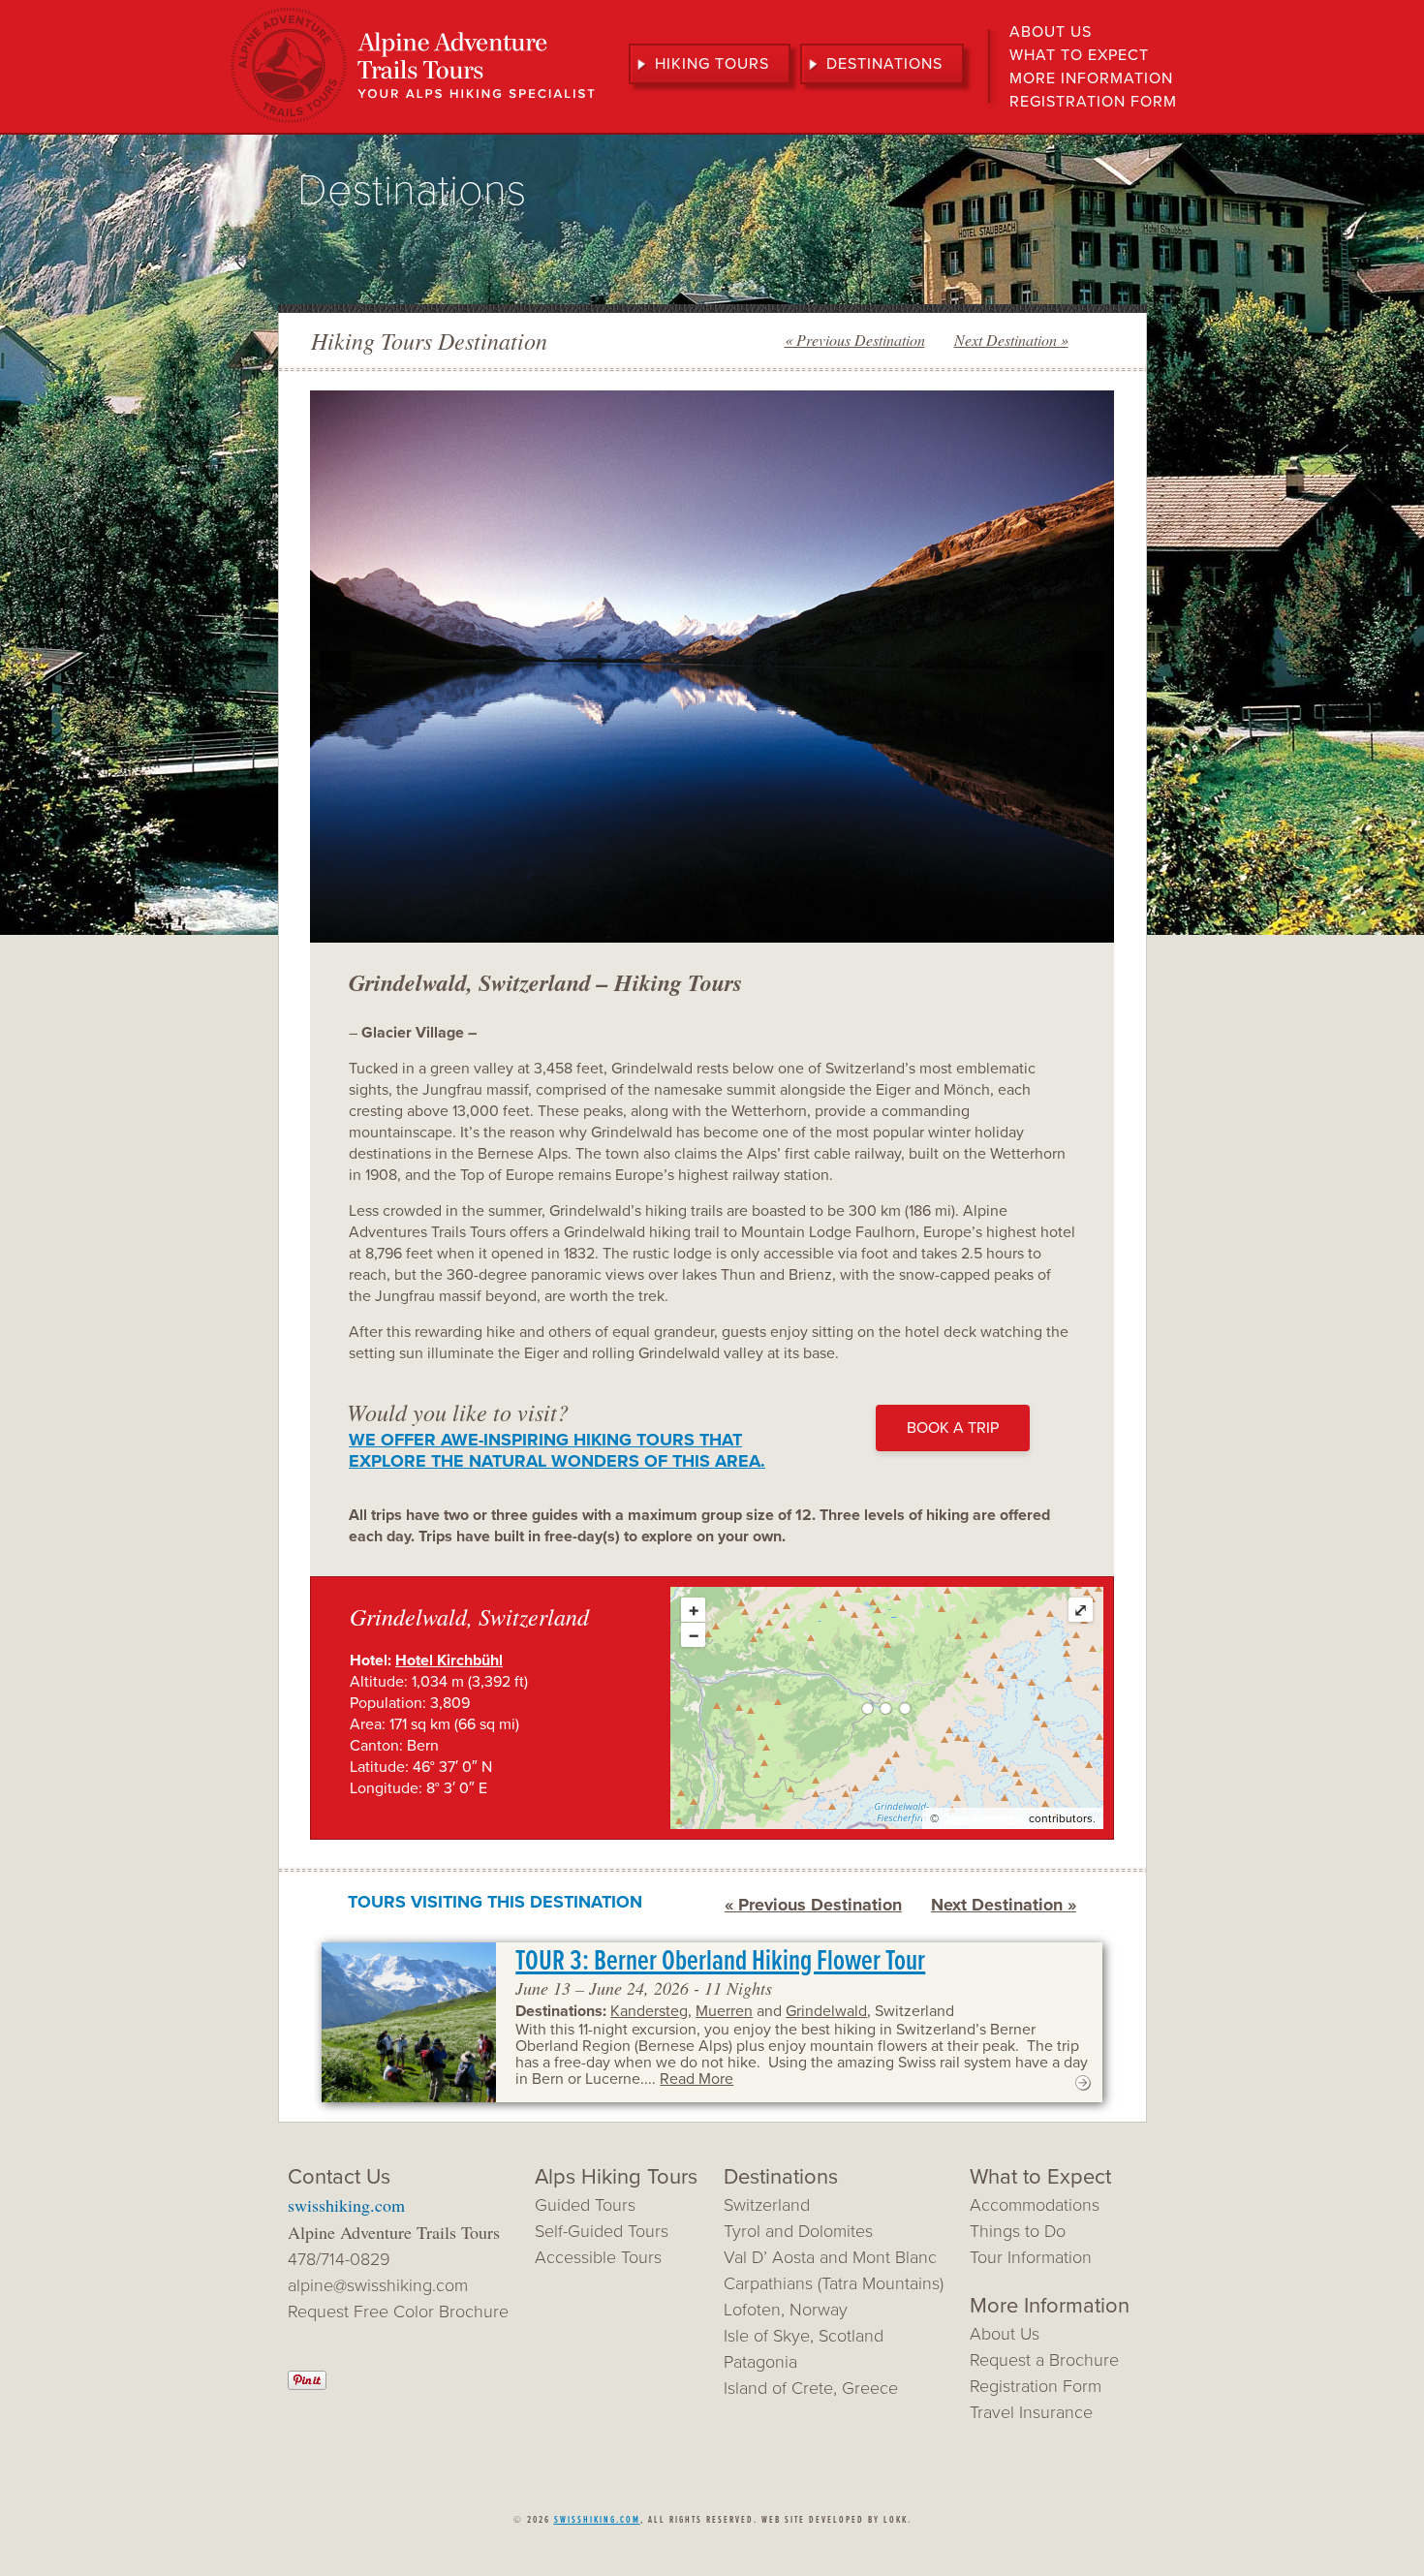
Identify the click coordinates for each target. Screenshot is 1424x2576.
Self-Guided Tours (602, 2231)
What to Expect (1079, 55)
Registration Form (1093, 102)
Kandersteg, (651, 2011)
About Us (1051, 32)
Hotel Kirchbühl (449, 1660)
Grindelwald (826, 2011)
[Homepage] (413, 121)
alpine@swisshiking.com (378, 2285)
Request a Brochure (1044, 2360)
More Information (1091, 78)
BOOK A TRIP (953, 1428)
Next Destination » (1011, 340)
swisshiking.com (346, 2205)
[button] (335, 667)
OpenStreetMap (984, 1818)
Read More (697, 2079)
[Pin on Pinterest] (307, 2384)
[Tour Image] (409, 2022)
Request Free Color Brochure (398, 2312)
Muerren (724, 2011)
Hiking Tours (712, 64)
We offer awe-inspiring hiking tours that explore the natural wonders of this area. (557, 1450)
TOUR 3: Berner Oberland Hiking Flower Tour (720, 1962)
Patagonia (760, 2362)
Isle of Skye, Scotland (804, 2336)
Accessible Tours (598, 2257)
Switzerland (767, 2205)
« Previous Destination (855, 340)
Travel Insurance (1031, 2412)
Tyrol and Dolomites (798, 2231)
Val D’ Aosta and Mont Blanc (830, 2257)
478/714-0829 (339, 2259)
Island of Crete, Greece (811, 2388)
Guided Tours (585, 2205)
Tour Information (1031, 2257)
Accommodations (1035, 2205)
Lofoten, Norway (786, 2310)
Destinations (884, 64)
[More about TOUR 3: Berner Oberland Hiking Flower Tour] (1083, 2088)
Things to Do (1018, 2231)
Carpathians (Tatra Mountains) (834, 2283)
